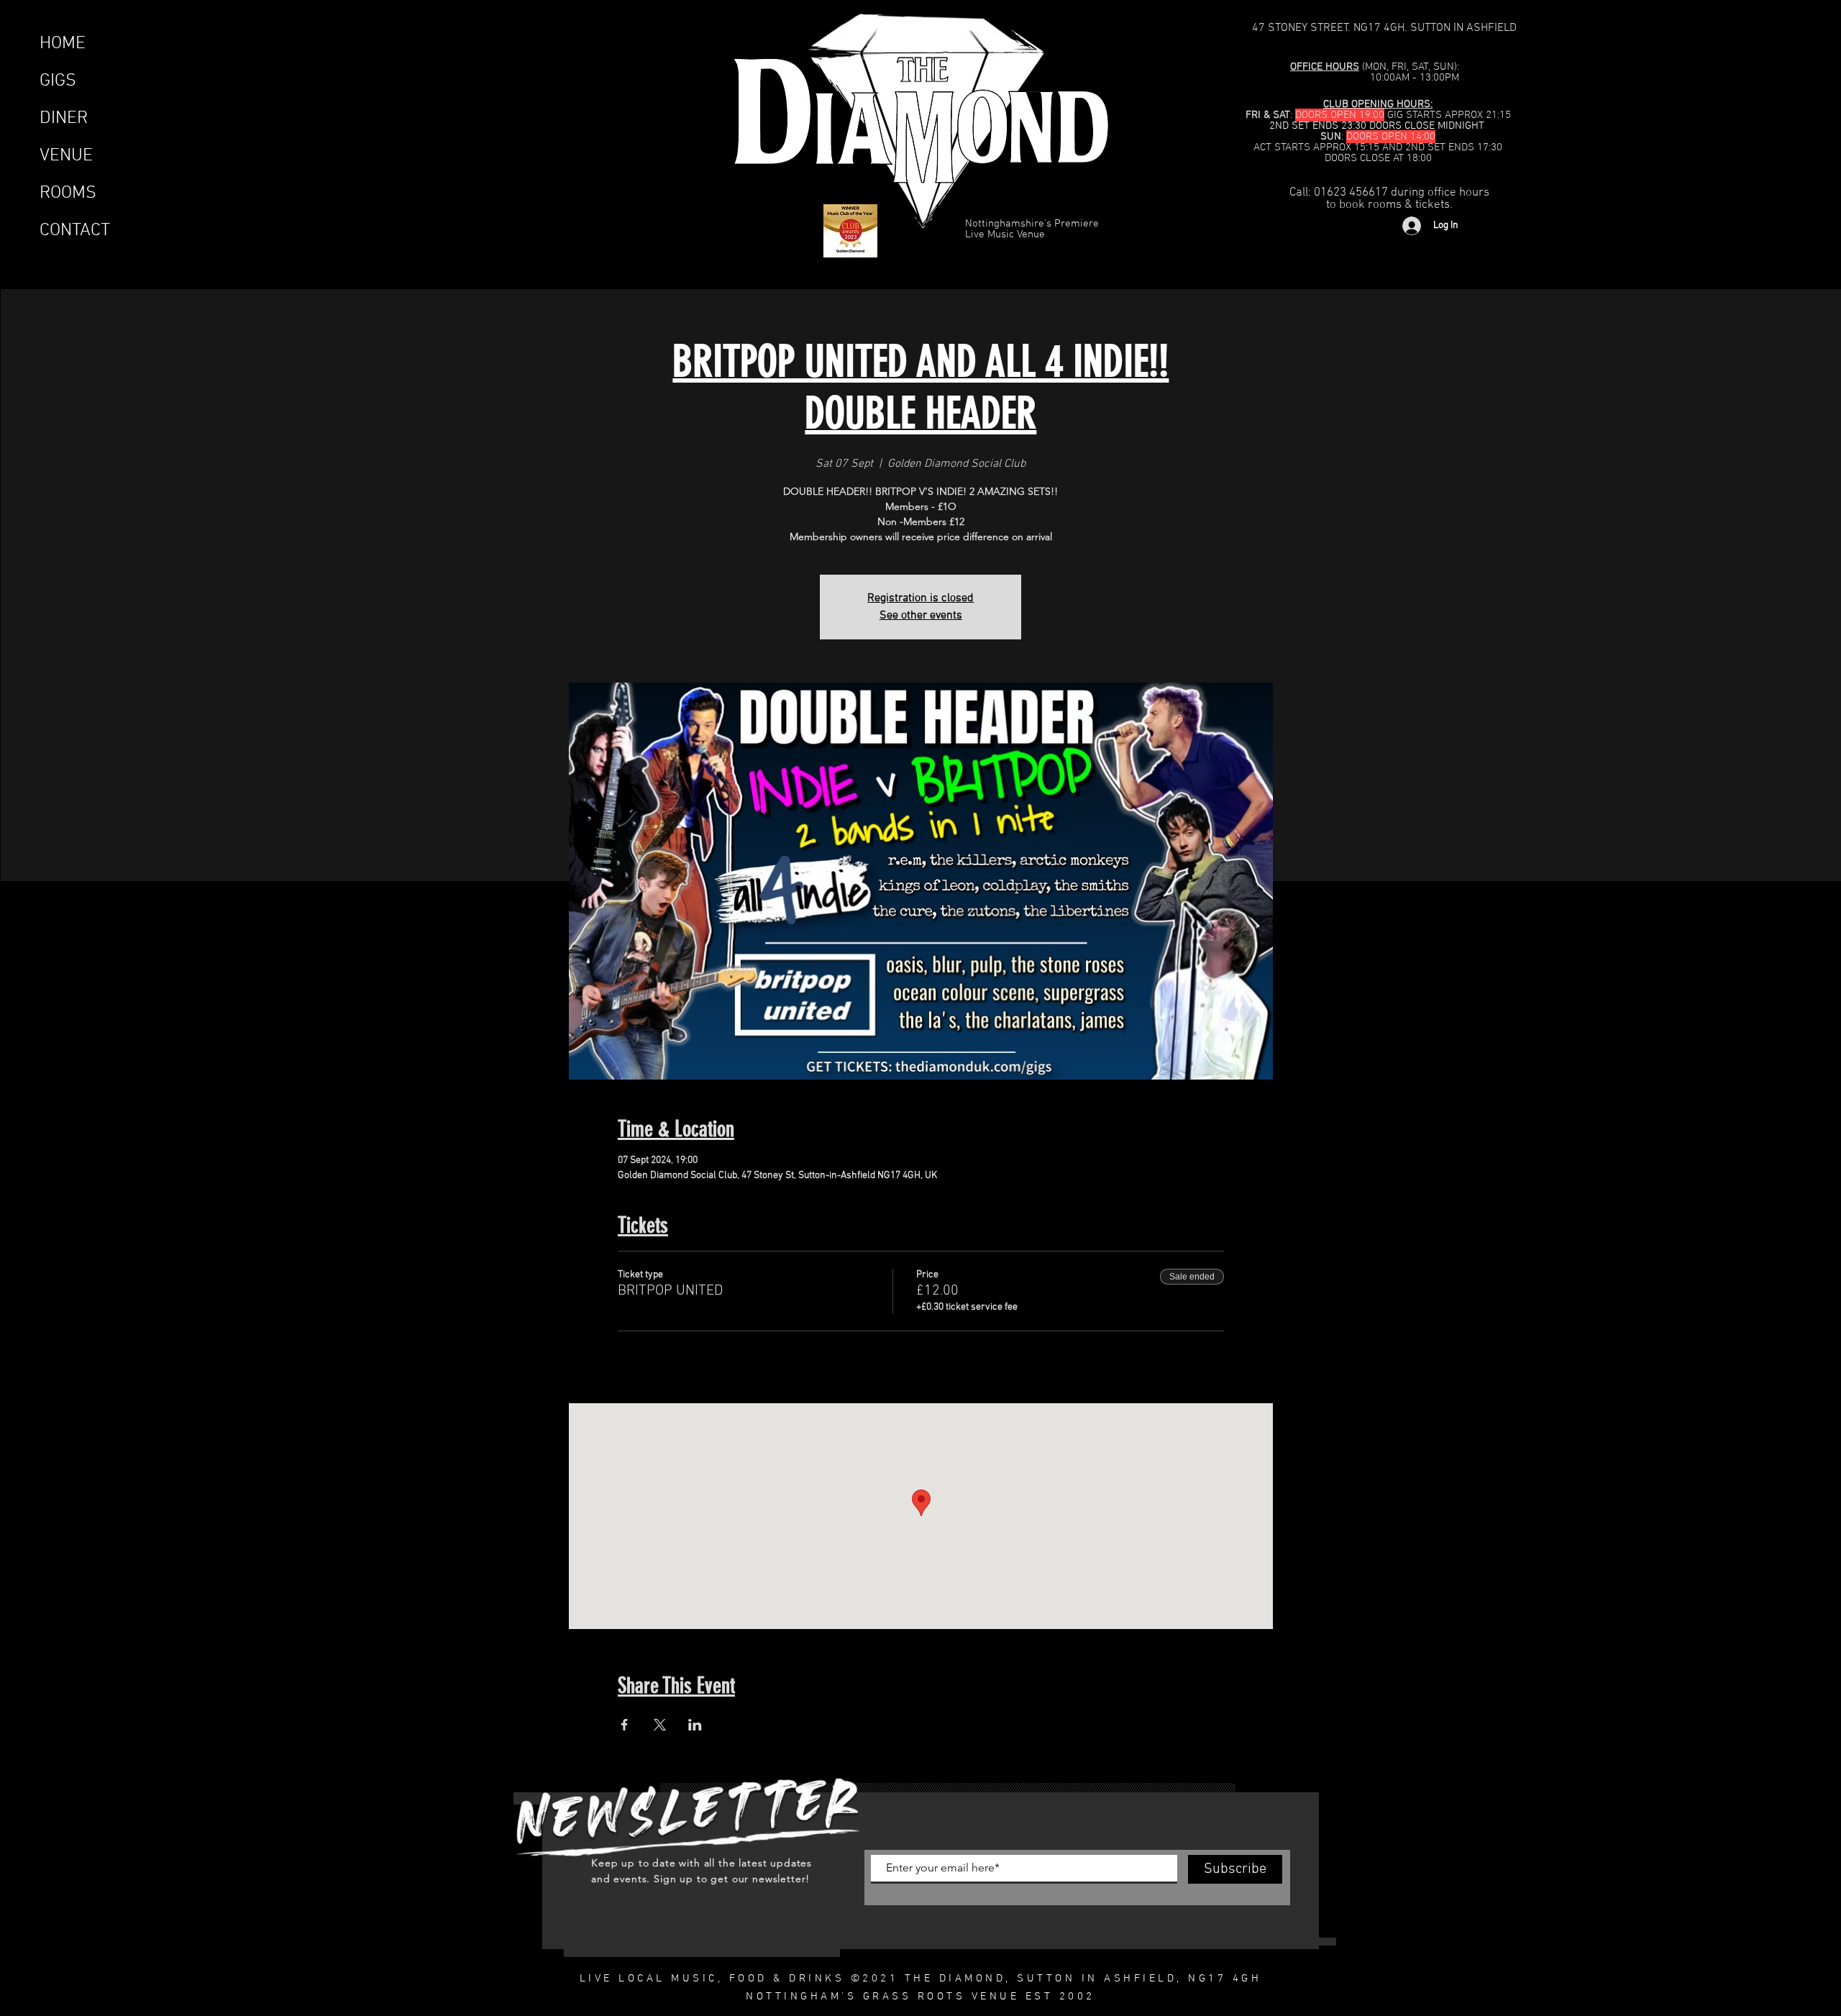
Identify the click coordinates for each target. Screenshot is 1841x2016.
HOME (63, 44)
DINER (64, 119)
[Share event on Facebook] (625, 1725)
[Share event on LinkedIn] (695, 1725)
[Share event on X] (660, 1725)
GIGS (58, 81)
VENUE (66, 156)
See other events (921, 616)
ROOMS (68, 193)
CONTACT (75, 231)
